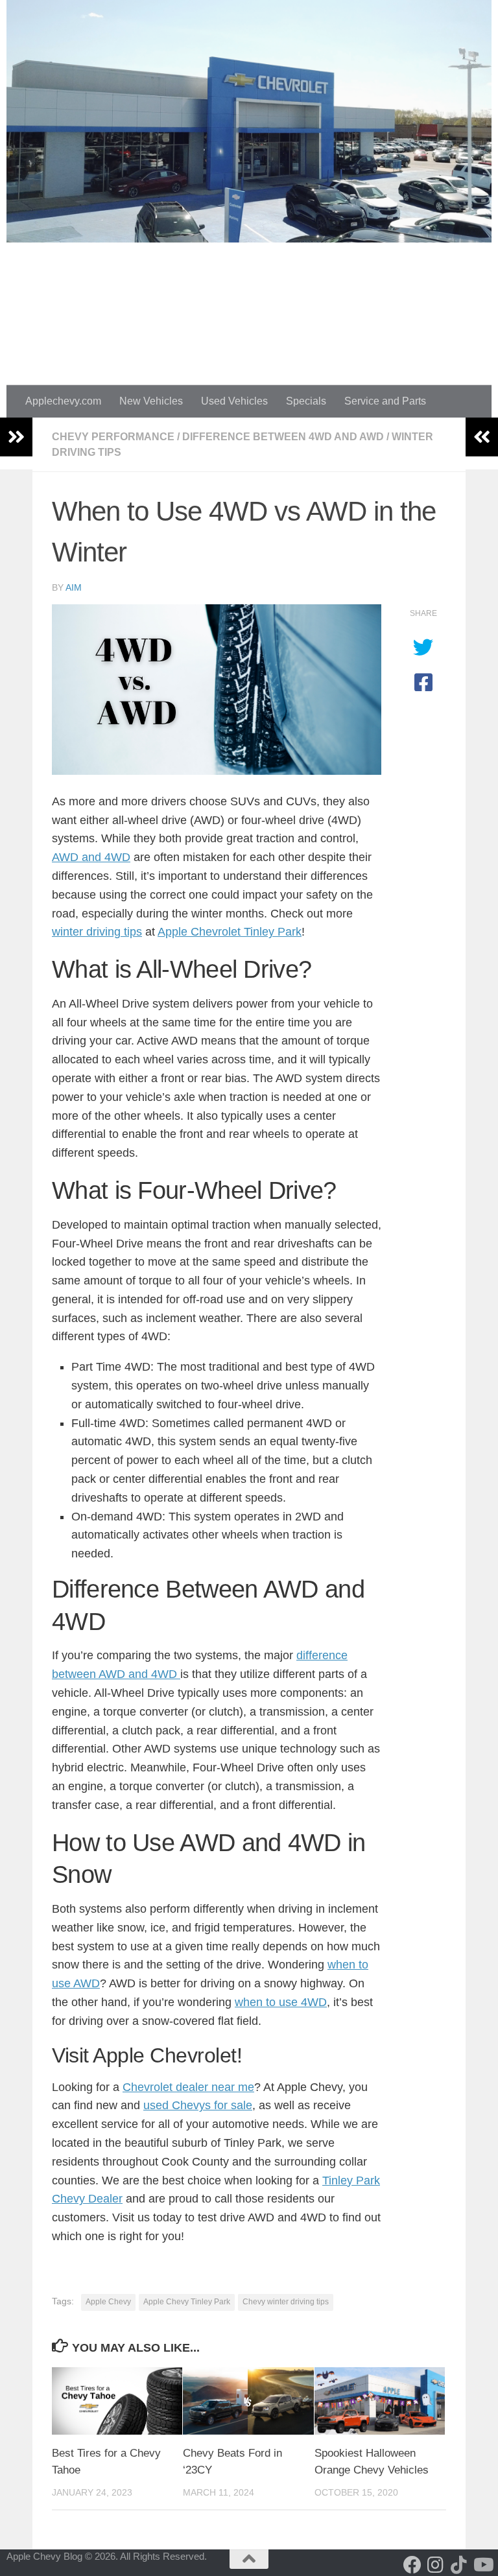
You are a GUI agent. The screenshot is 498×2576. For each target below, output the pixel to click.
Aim (74, 587)
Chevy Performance (113, 437)
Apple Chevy (108, 2302)
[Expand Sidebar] (16, 437)
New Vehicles (151, 401)
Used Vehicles (234, 401)
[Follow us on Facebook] (412, 2565)
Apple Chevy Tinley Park (187, 2302)
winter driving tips (97, 932)
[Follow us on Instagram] (436, 2565)
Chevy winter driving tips (286, 2302)
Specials (306, 401)
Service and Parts (385, 401)
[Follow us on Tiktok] (459, 2565)
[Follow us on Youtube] (482, 2565)
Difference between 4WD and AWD (283, 437)
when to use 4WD (281, 2002)
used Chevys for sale (198, 2105)
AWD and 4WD (91, 857)
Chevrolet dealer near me (188, 2087)
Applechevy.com (63, 401)
